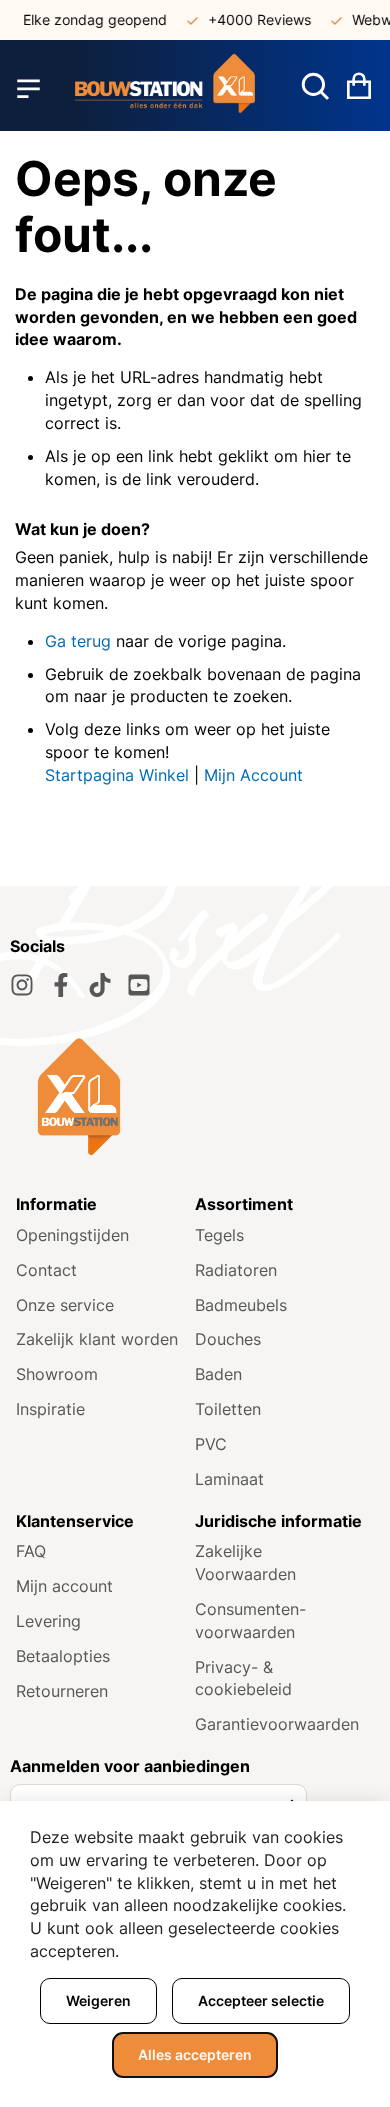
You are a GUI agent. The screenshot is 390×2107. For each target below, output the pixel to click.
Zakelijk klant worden (97, 1339)
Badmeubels (241, 1305)
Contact (46, 1270)
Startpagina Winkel (117, 775)
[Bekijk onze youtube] (139, 985)
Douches (228, 1339)
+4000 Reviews (252, 19)
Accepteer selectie (261, 2000)
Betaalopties (63, 1656)
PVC (211, 1444)
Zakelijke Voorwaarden (245, 1562)
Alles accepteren (195, 2054)
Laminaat (229, 1479)
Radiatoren (236, 1270)
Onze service (65, 1305)
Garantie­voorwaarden (277, 1724)
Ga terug (78, 641)
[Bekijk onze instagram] (22, 985)
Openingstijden (72, 1235)
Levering (48, 1621)
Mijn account (64, 1586)
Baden (218, 1374)
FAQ (31, 1551)
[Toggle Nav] (28, 88)
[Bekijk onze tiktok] (100, 985)
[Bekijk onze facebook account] (61, 985)
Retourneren (62, 1691)
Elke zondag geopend (88, 19)
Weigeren (98, 2000)
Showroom (57, 1374)
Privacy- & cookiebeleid (243, 1678)
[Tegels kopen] (165, 88)
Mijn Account (253, 775)
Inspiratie (50, 1409)
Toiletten (228, 1409)
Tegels (219, 1235)
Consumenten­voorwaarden (250, 1620)
